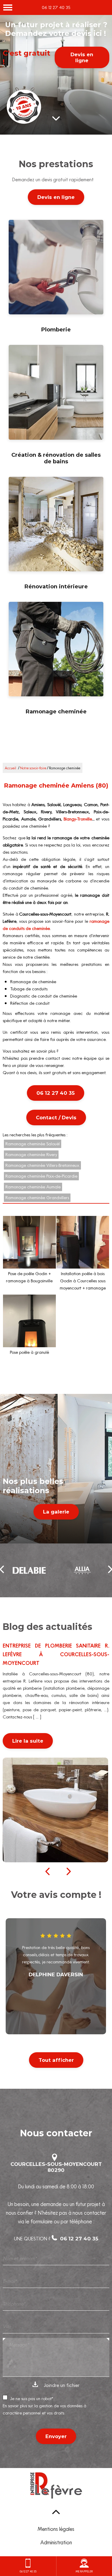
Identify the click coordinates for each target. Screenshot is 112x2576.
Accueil (10, 768)
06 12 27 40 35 (56, 7)
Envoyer (56, 2436)
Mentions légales (56, 2529)
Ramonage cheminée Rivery (31, 1155)
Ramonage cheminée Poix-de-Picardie (41, 1176)
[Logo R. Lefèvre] (56, 2487)
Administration (56, 2542)
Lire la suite (28, 1741)
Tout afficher (56, 2060)
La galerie (56, 1512)
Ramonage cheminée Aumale (33, 1187)
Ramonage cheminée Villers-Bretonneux (42, 1165)
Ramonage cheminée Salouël (33, 1144)
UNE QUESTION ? (56, 2239)
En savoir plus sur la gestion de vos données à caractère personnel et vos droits (45, 2409)
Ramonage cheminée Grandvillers (37, 1198)
